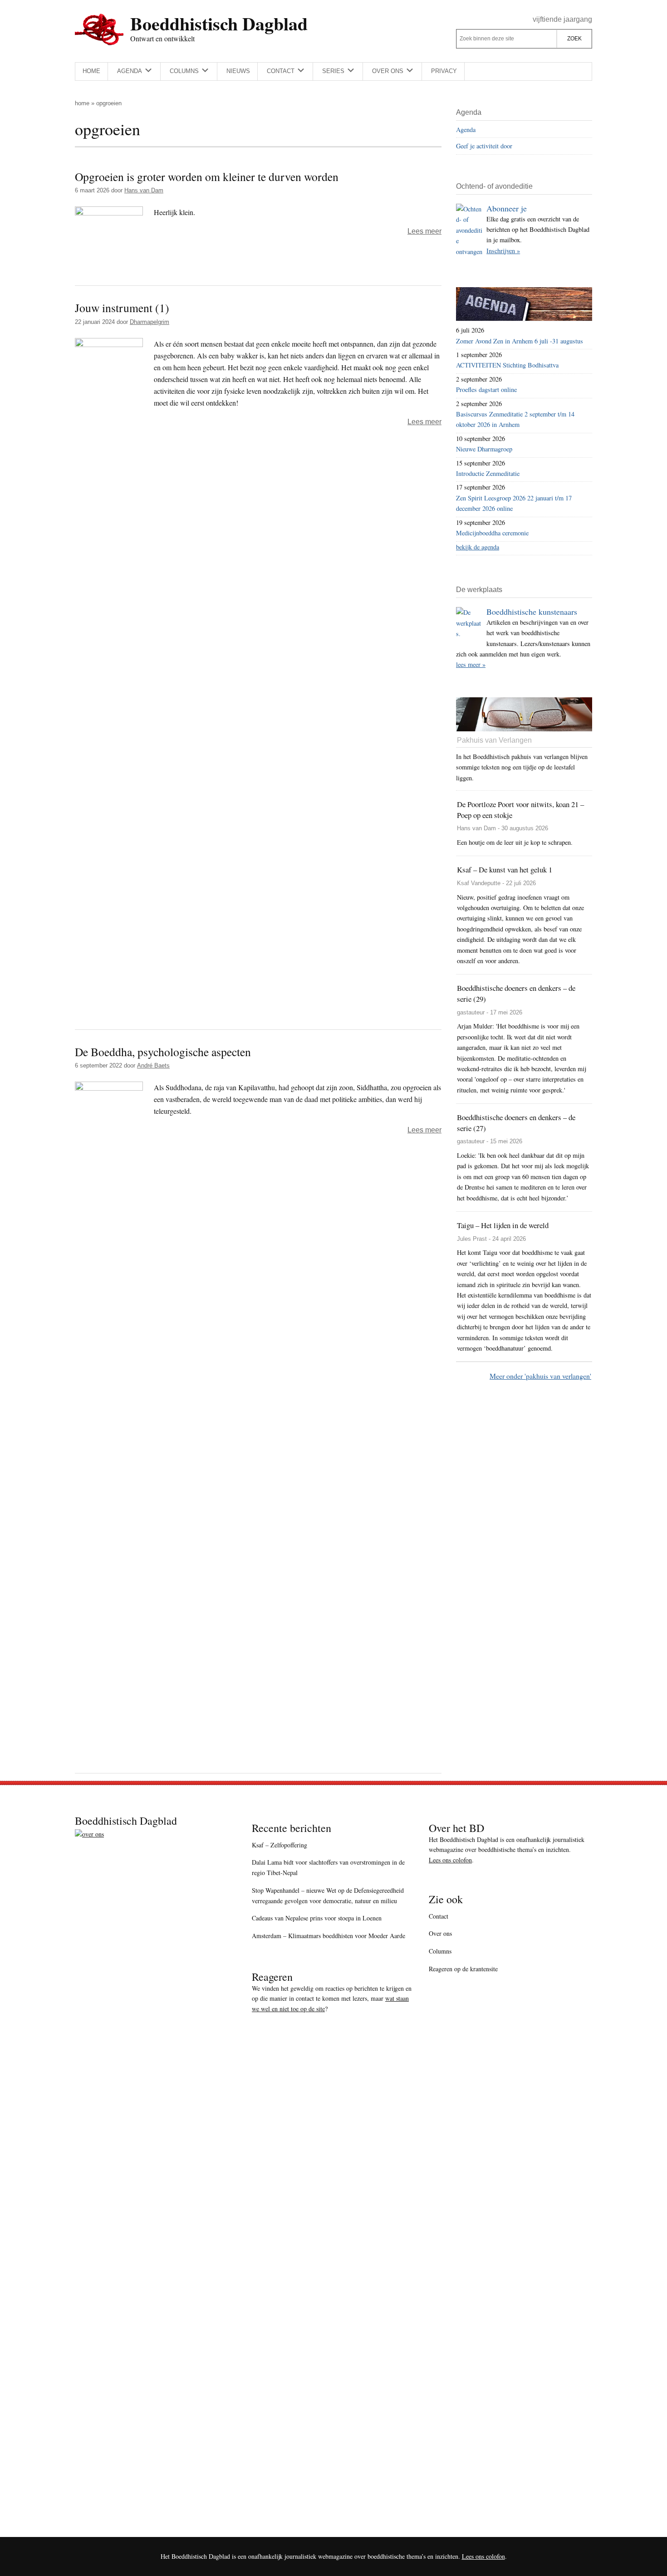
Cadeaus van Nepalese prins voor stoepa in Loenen (317, 1918)
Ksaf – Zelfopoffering (280, 1845)
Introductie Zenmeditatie (488, 473)
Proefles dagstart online (486, 389)
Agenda (466, 130)
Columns (440, 1951)
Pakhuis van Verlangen (494, 740)
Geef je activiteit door (484, 146)
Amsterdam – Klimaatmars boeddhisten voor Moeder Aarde (329, 1936)
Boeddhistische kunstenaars (532, 612)
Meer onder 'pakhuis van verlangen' (540, 1376)
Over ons (440, 1933)
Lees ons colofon (450, 1860)
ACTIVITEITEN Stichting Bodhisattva (507, 365)
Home (82, 103)
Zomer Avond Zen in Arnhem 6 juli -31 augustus (520, 341)
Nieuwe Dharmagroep (484, 449)
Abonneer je (507, 208)
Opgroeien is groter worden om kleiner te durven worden (207, 176)
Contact (439, 1916)
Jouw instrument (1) (122, 308)
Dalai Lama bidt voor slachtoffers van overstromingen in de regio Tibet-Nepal (328, 1867)
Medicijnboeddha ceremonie (492, 533)
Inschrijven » (503, 251)
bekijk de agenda (478, 547)
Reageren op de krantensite (463, 1969)
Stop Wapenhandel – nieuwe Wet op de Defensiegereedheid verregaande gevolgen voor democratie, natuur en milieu (328, 1895)
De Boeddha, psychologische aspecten (163, 1052)
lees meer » (471, 664)
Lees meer (424, 231)
